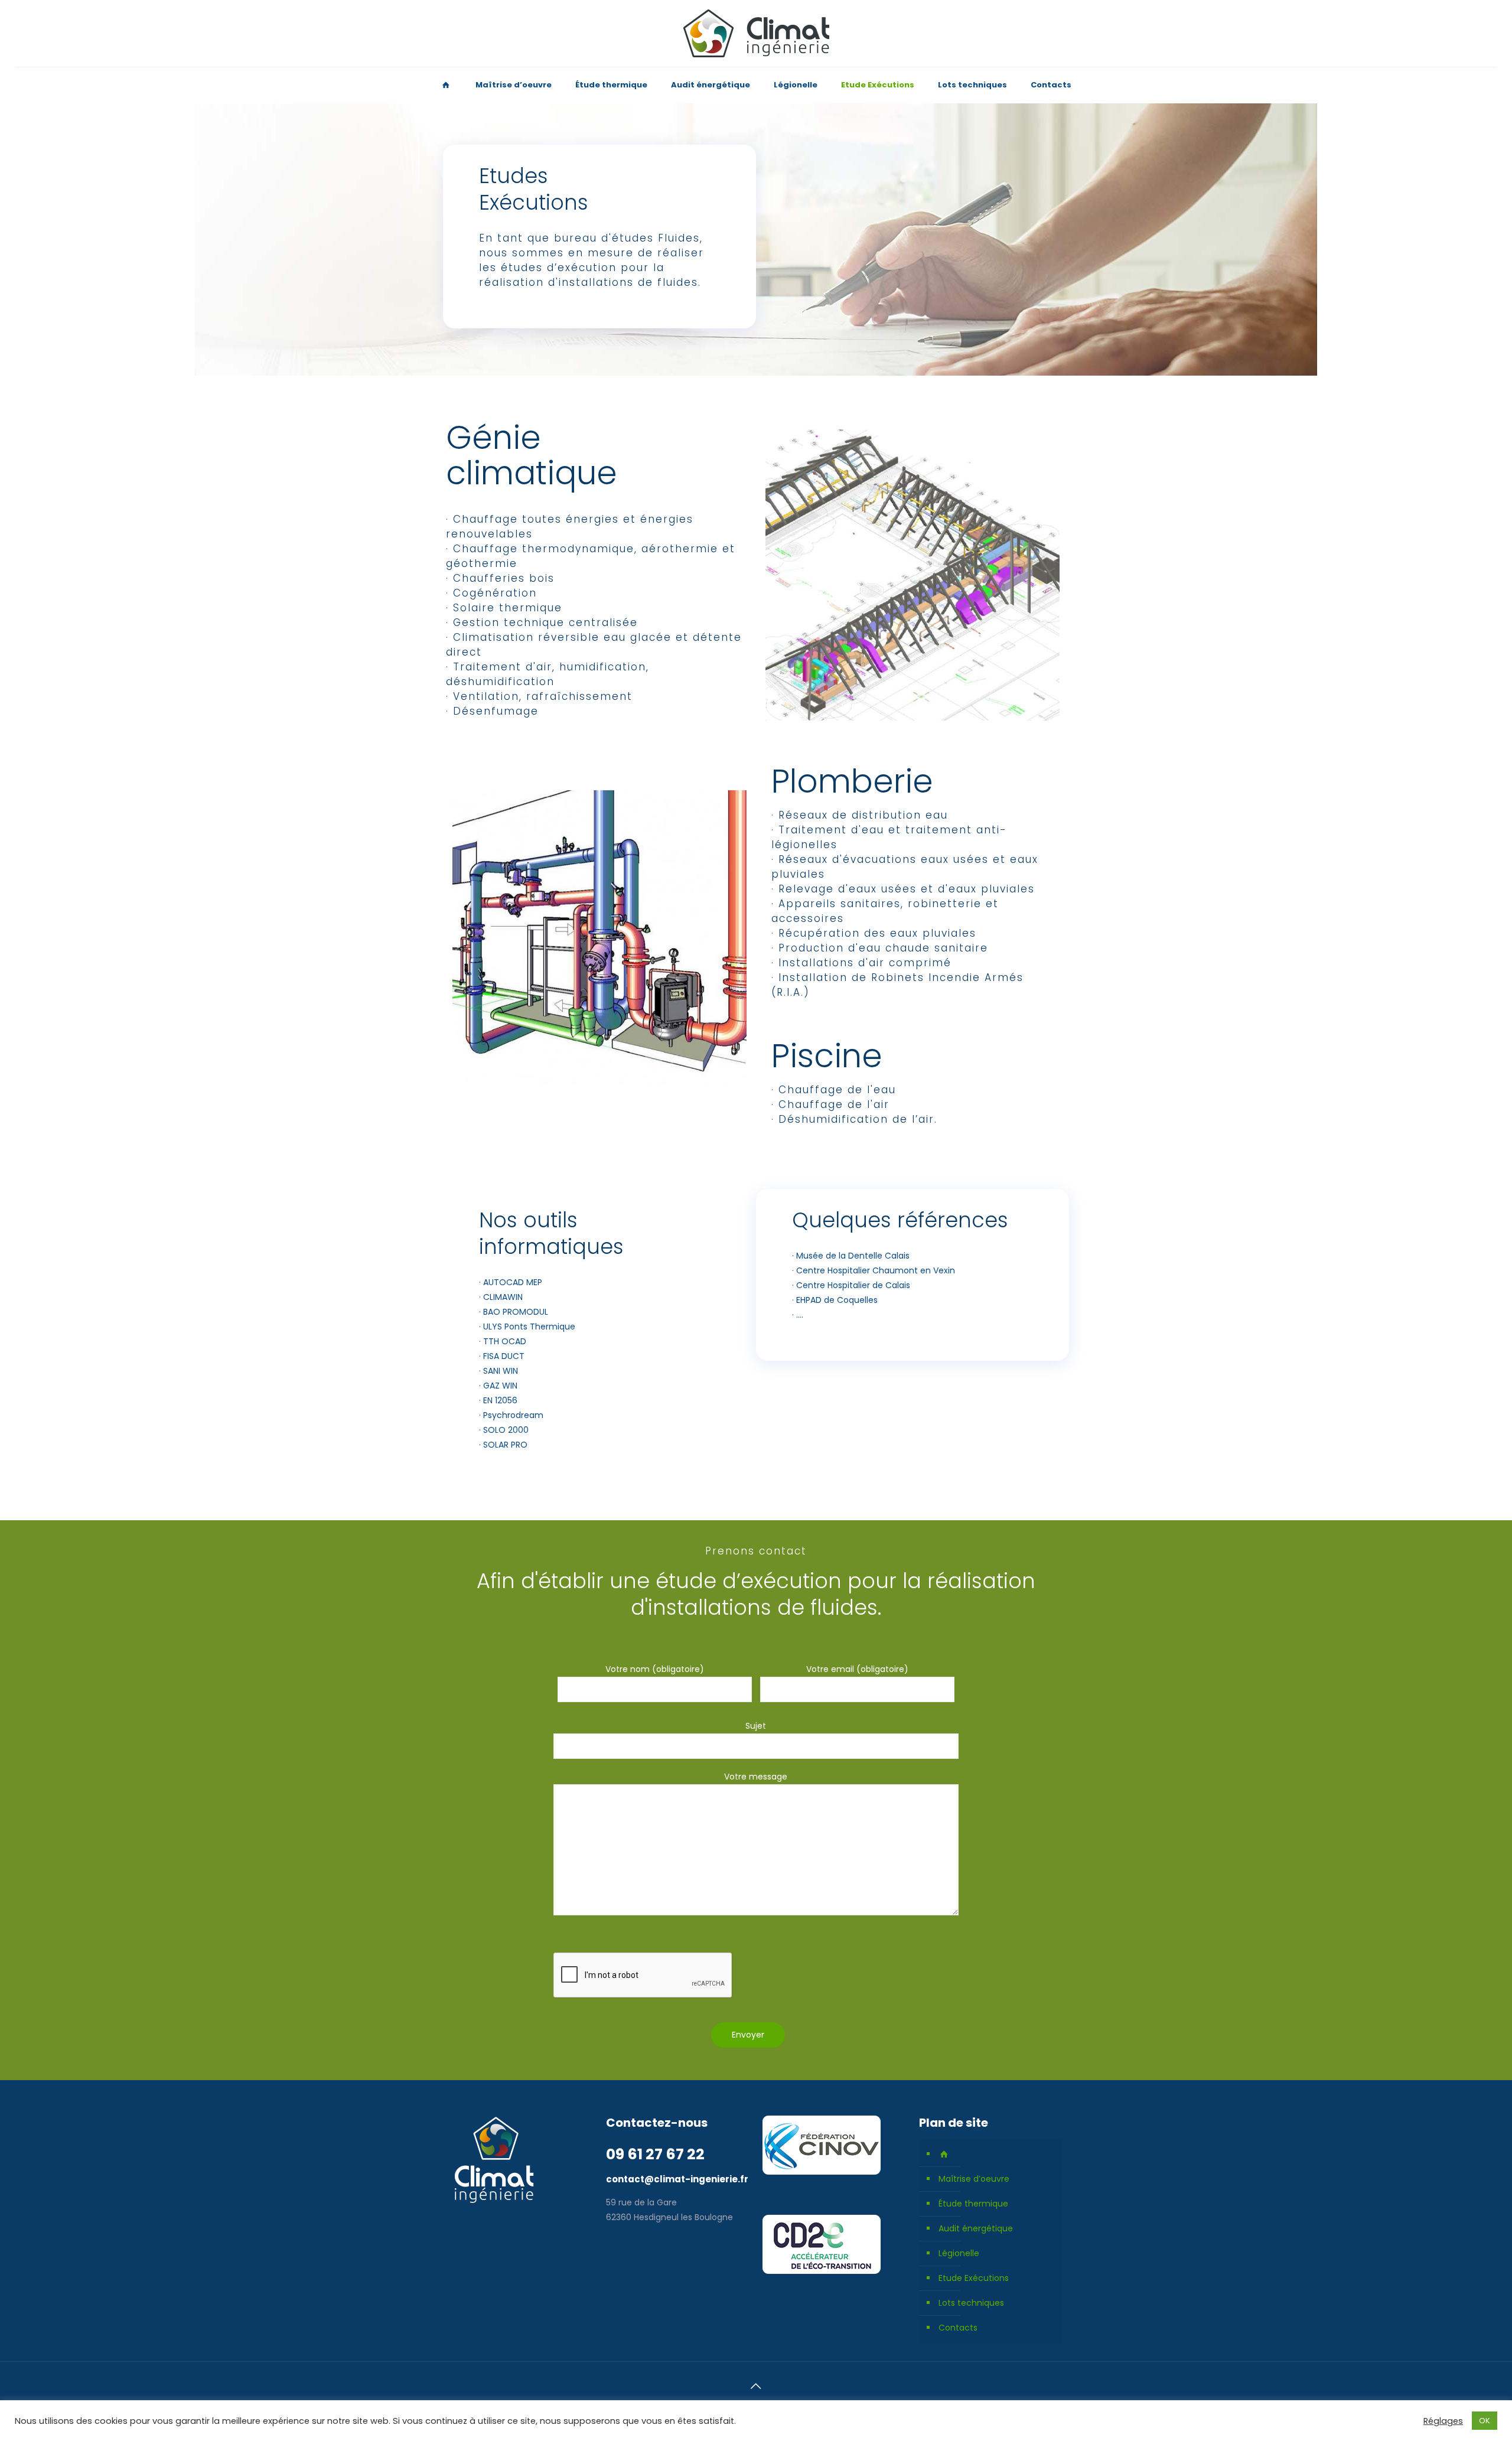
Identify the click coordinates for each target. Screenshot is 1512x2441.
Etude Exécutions (974, 2278)
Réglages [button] (1443, 2421)
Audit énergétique (976, 2228)
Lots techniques (971, 2303)
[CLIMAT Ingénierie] (756, 33)
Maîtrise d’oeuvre (974, 2179)
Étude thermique (973, 2204)
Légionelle (959, 2253)
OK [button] (1485, 2421)
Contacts (958, 2328)
